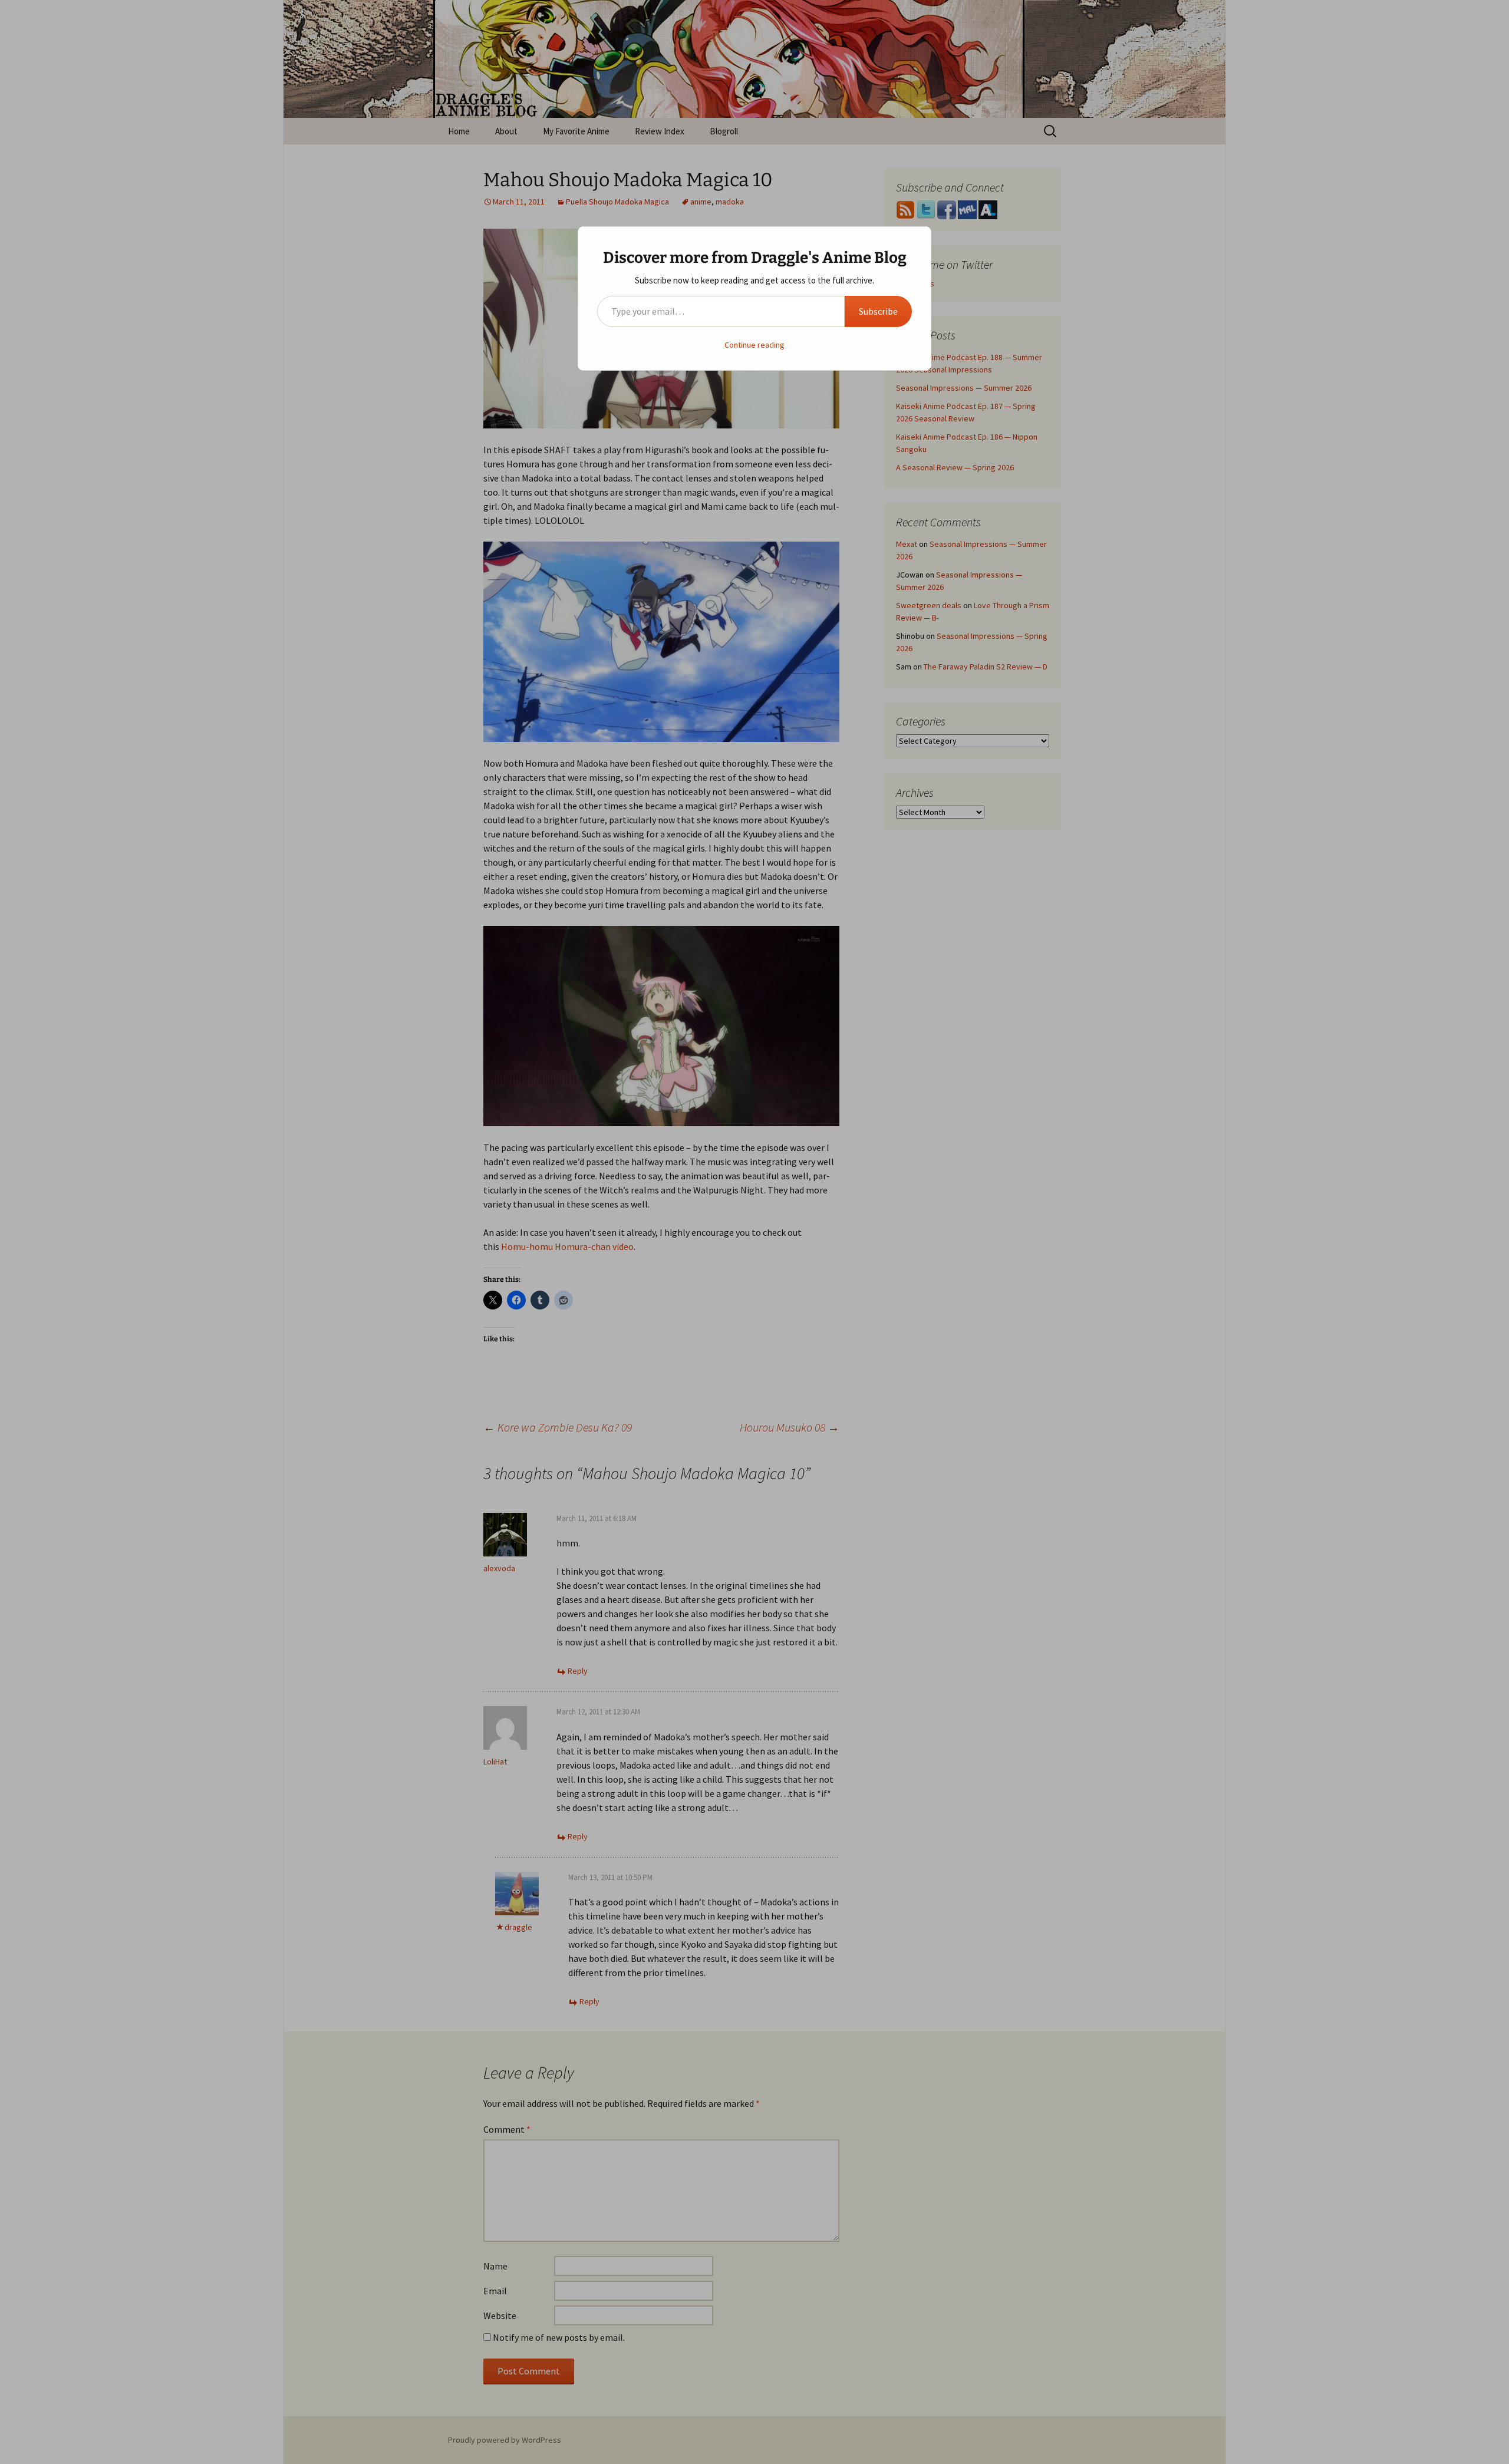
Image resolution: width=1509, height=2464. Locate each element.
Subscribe (878, 311)
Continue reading (754, 345)
